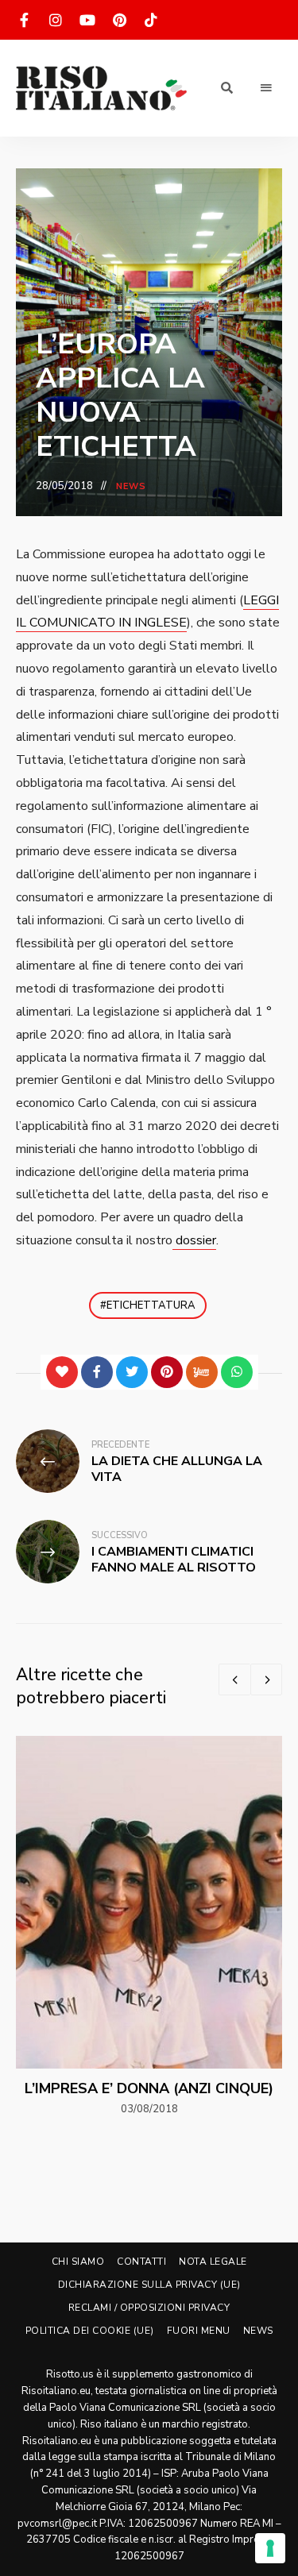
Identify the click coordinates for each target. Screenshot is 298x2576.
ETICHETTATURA (151, 1305)
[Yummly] (202, 1372)
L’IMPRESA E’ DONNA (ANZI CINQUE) (149, 2088)
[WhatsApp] (237, 1372)
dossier (194, 1240)
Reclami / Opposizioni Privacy (149, 2308)
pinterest (119, 20)
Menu (266, 88)
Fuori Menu (199, 2331)
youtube (87, 20)
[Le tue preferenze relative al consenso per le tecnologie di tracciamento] (270, 2548)
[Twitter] (132, 1372)
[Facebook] (97, 1372)
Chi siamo (78, 2262)
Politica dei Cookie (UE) (90, 2331)
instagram (56, 20)
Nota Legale (213, 2262)
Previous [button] (234, 1679)
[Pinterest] (167, 1372)
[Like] (62, 1372)
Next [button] (266, 1679)
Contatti (141, 2262)
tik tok (151, 20)
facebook (24, 20)
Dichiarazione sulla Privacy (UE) (149, 2285)
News (131, 486)
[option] (149, 1927)
